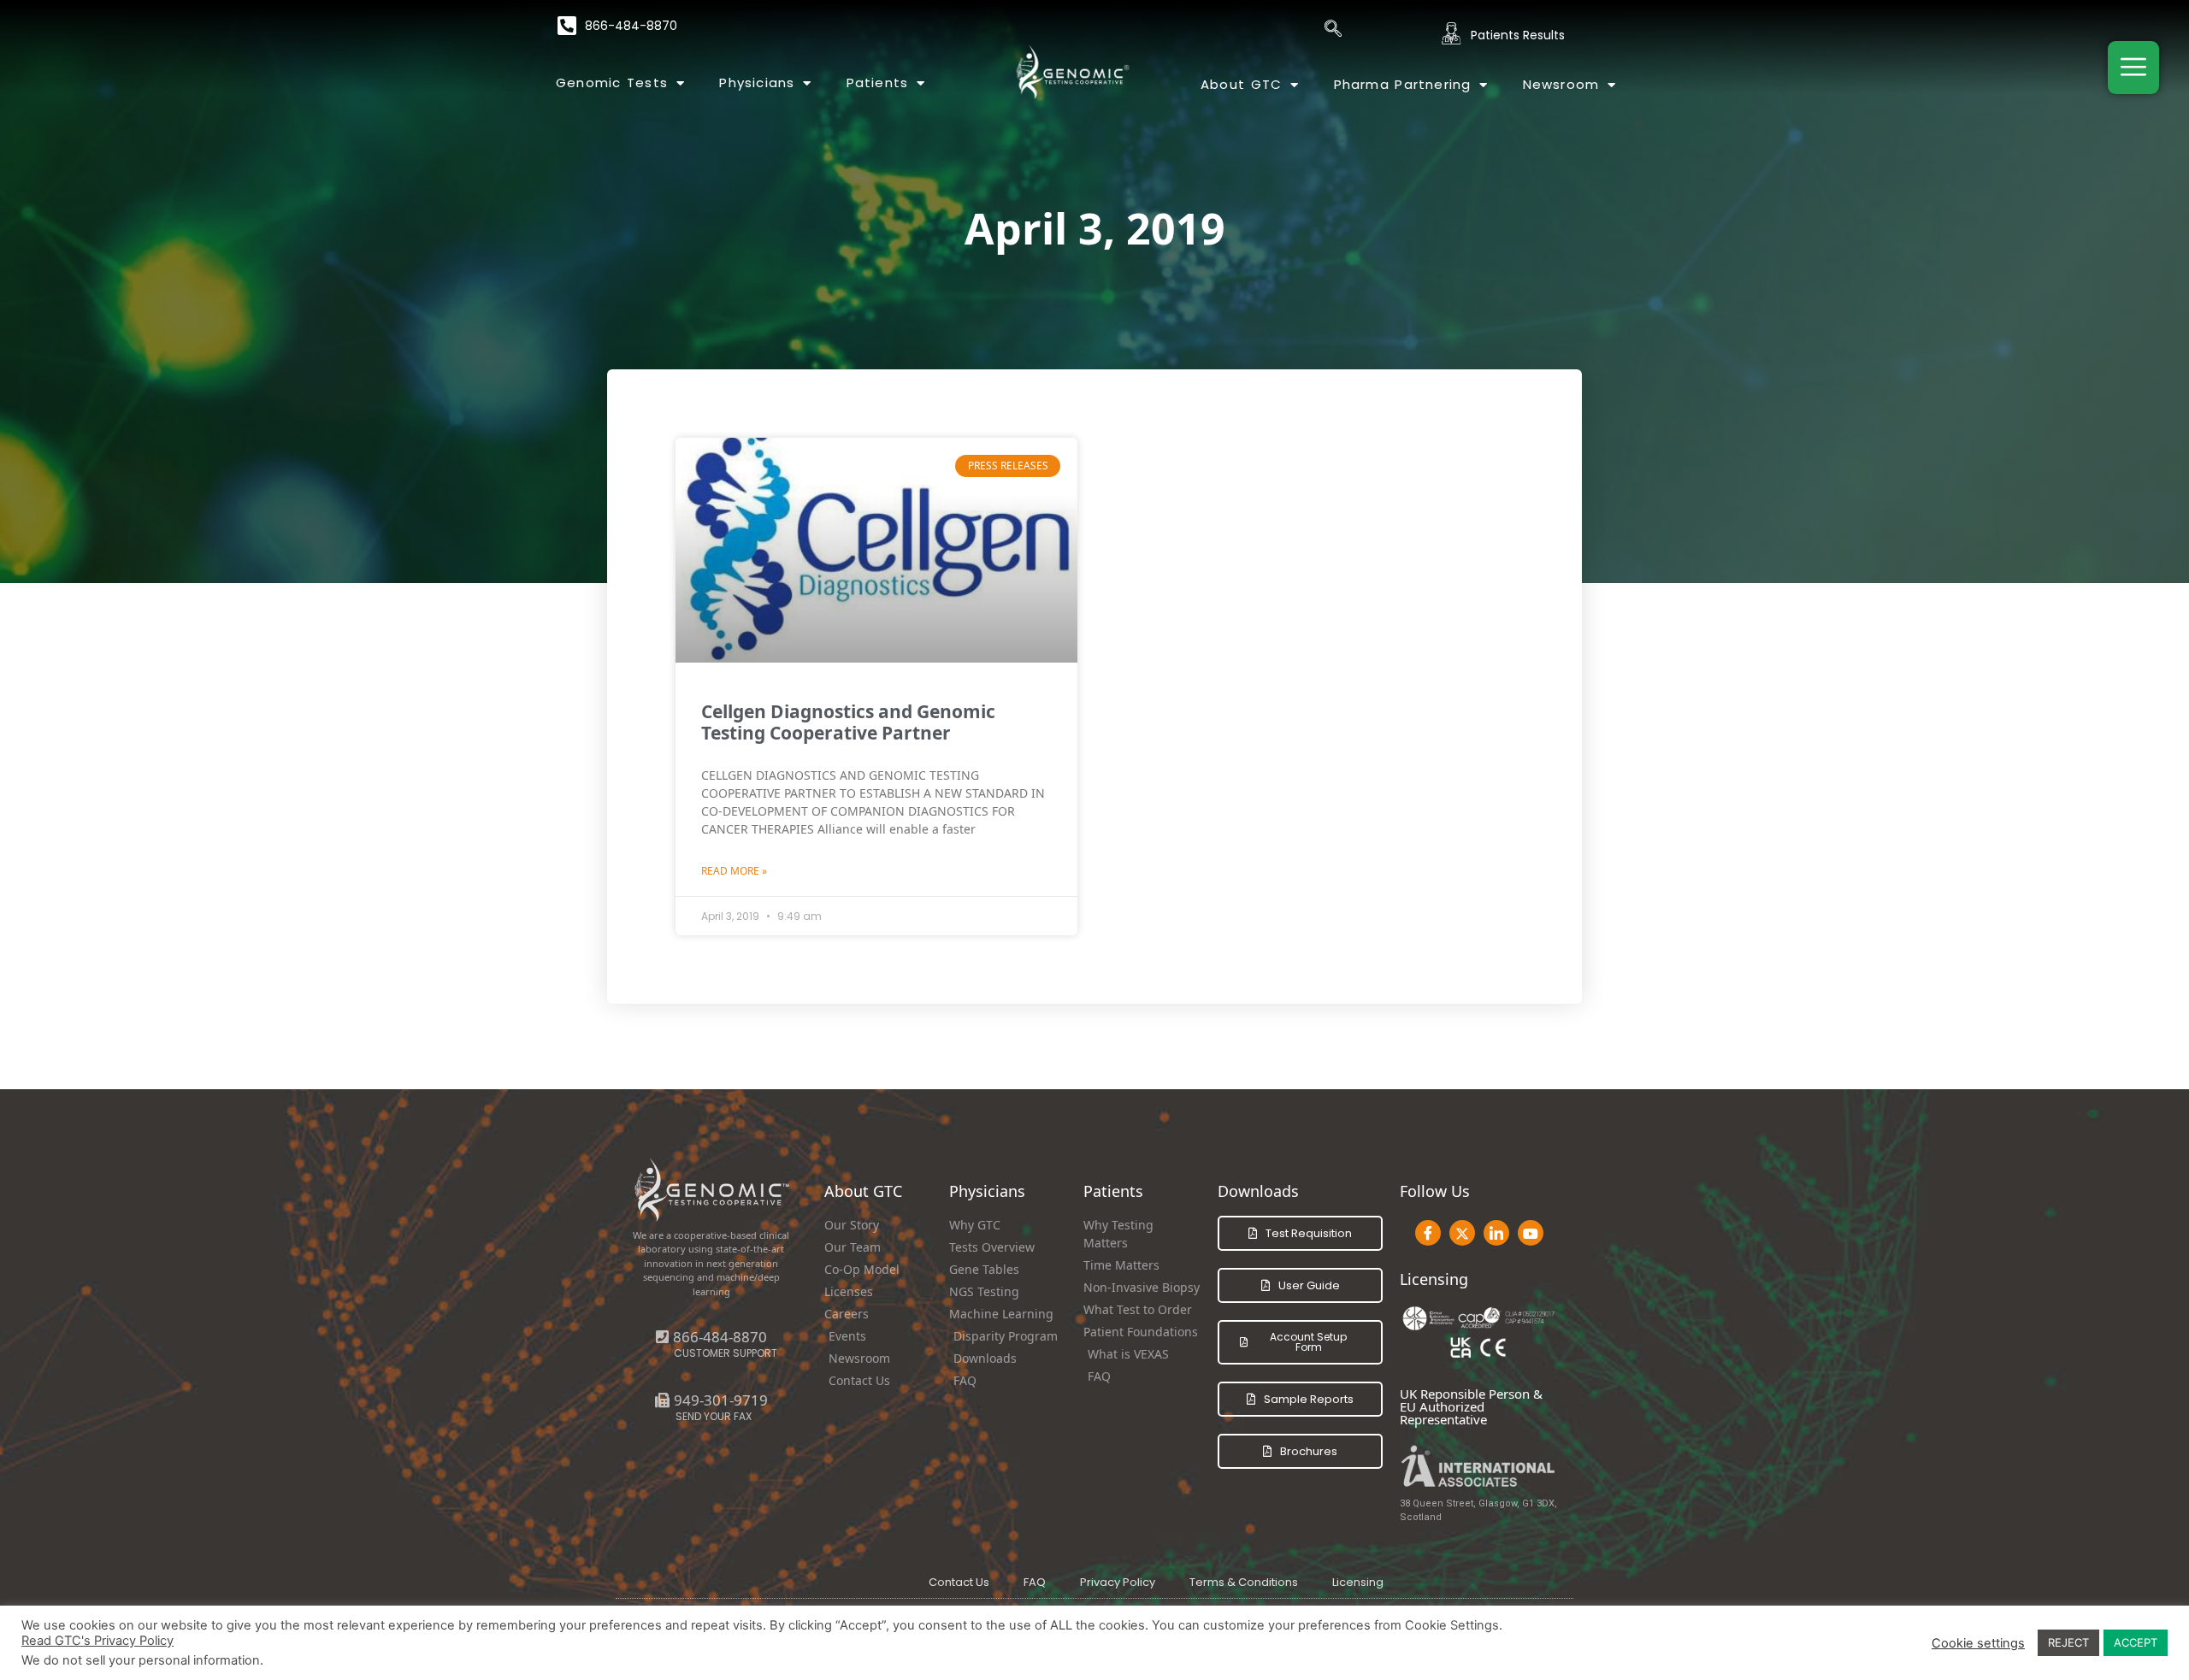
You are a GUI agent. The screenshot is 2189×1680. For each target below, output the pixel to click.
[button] (711, 1400)
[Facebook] (1428, 1233)
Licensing (1358, 1582)
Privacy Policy (1118, 1582)
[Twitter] (1462, 1233)
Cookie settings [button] (1978, 1643)
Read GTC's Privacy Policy (97, 1641)
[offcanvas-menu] (2133, 68)
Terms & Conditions (1244, 1582)
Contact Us (959, 1582)
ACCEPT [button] (2136, 1642)
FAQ (1035, 1582)
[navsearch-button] (1333, 30)
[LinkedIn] (1496, 1233)
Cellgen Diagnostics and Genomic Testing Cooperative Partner (848, 722)
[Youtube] (1531, 1233)
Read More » (734, 871)
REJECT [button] (2068, 1642)
